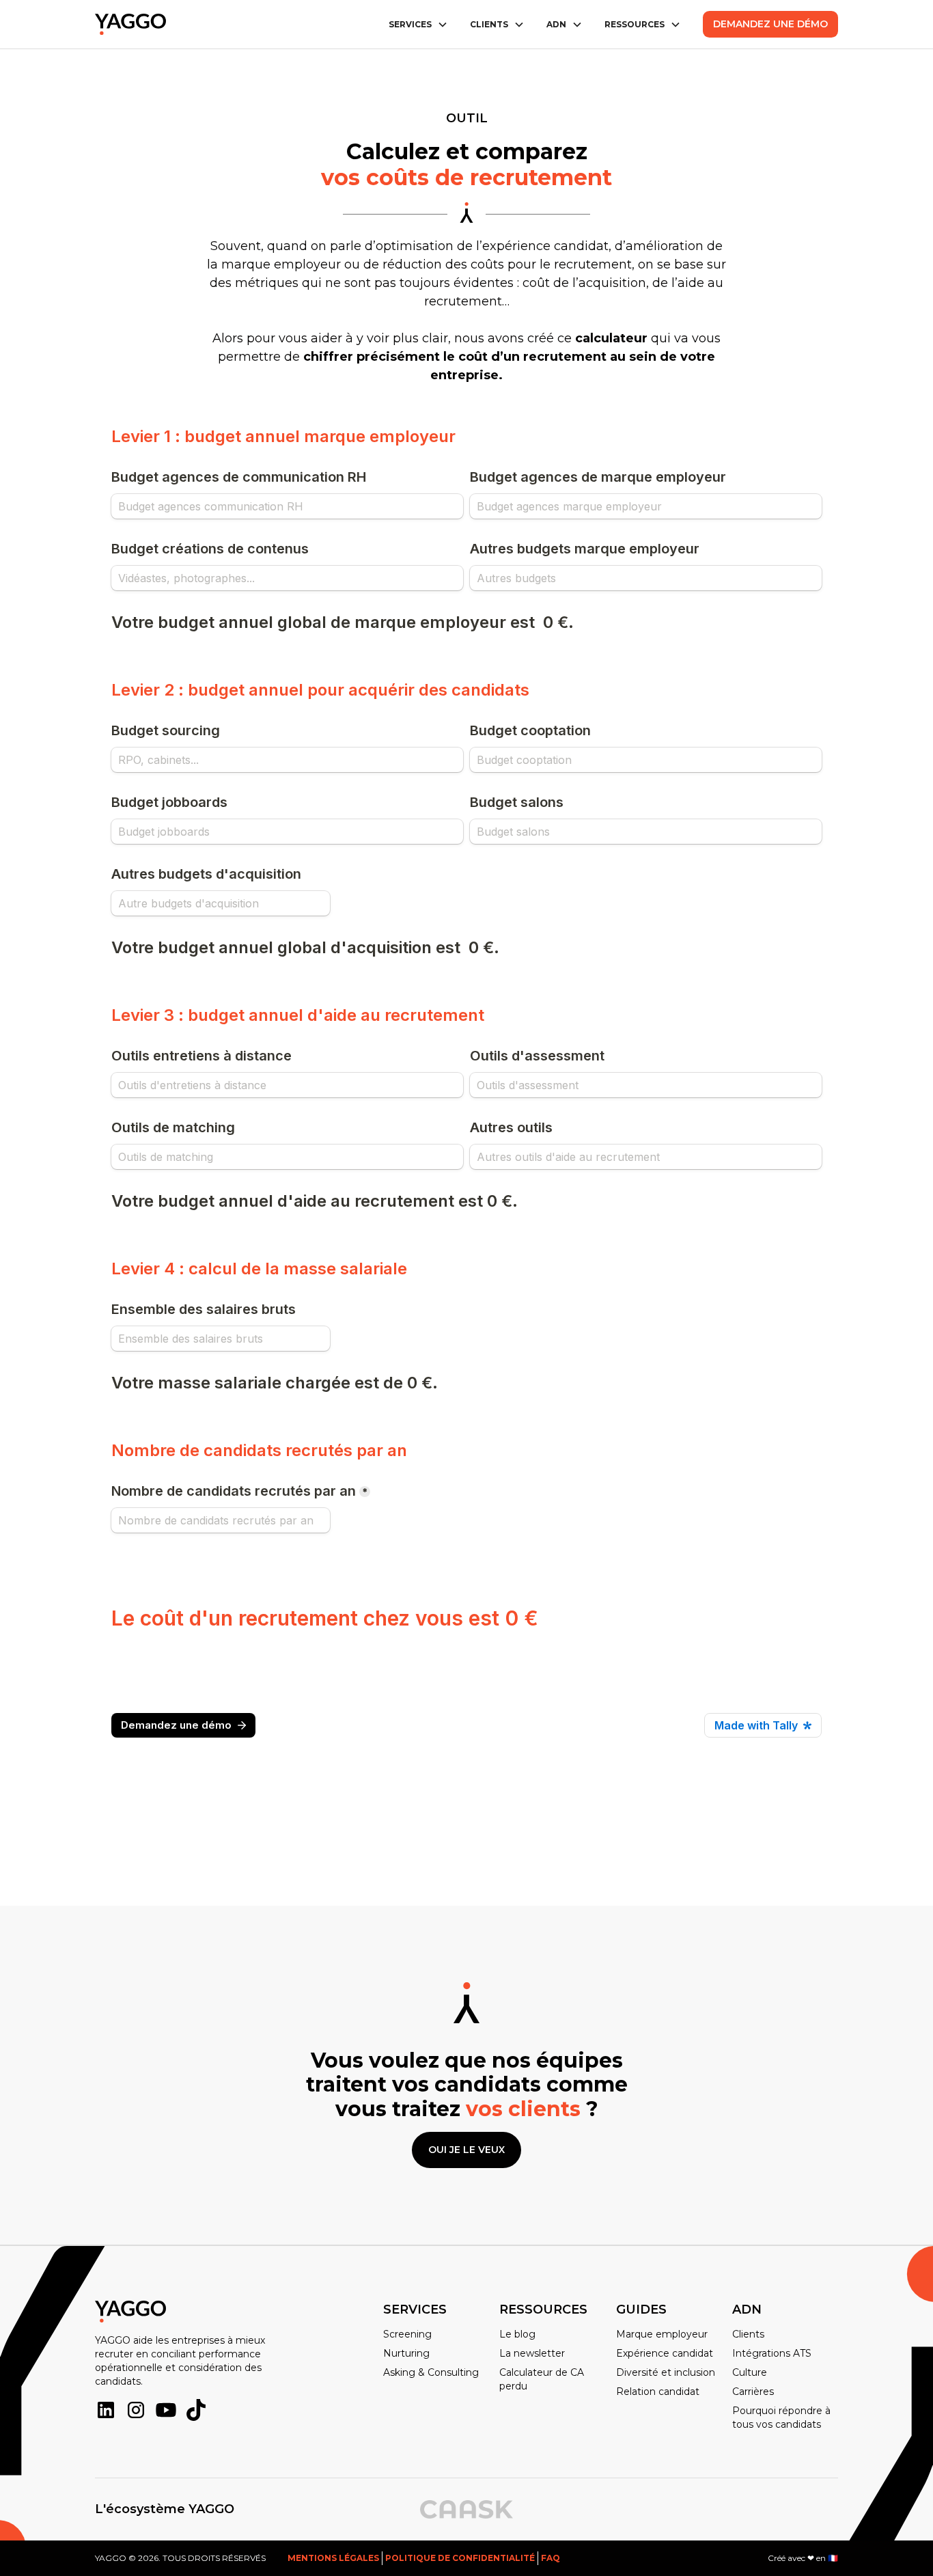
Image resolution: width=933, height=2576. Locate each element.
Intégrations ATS (772, 2353)
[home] (130, 25)
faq (551, 2558)
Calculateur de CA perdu (542, 2379)
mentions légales (333, 2558)
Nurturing (406, 2353)
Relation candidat (658, 2392)
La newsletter (532, 2353)
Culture (750, 2372)
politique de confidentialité (460, 2558)
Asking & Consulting (431, 2372)
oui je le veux (466, 2150)
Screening (407, 2334)
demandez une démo (770, 24)
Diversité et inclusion (666, 2372)
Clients (748, 2334)
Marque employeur (662, 2334)
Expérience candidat (665, 2353)
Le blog (517, 2334)
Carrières (753, 2392)
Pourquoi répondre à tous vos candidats (781, 2417)
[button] (418, 25)
